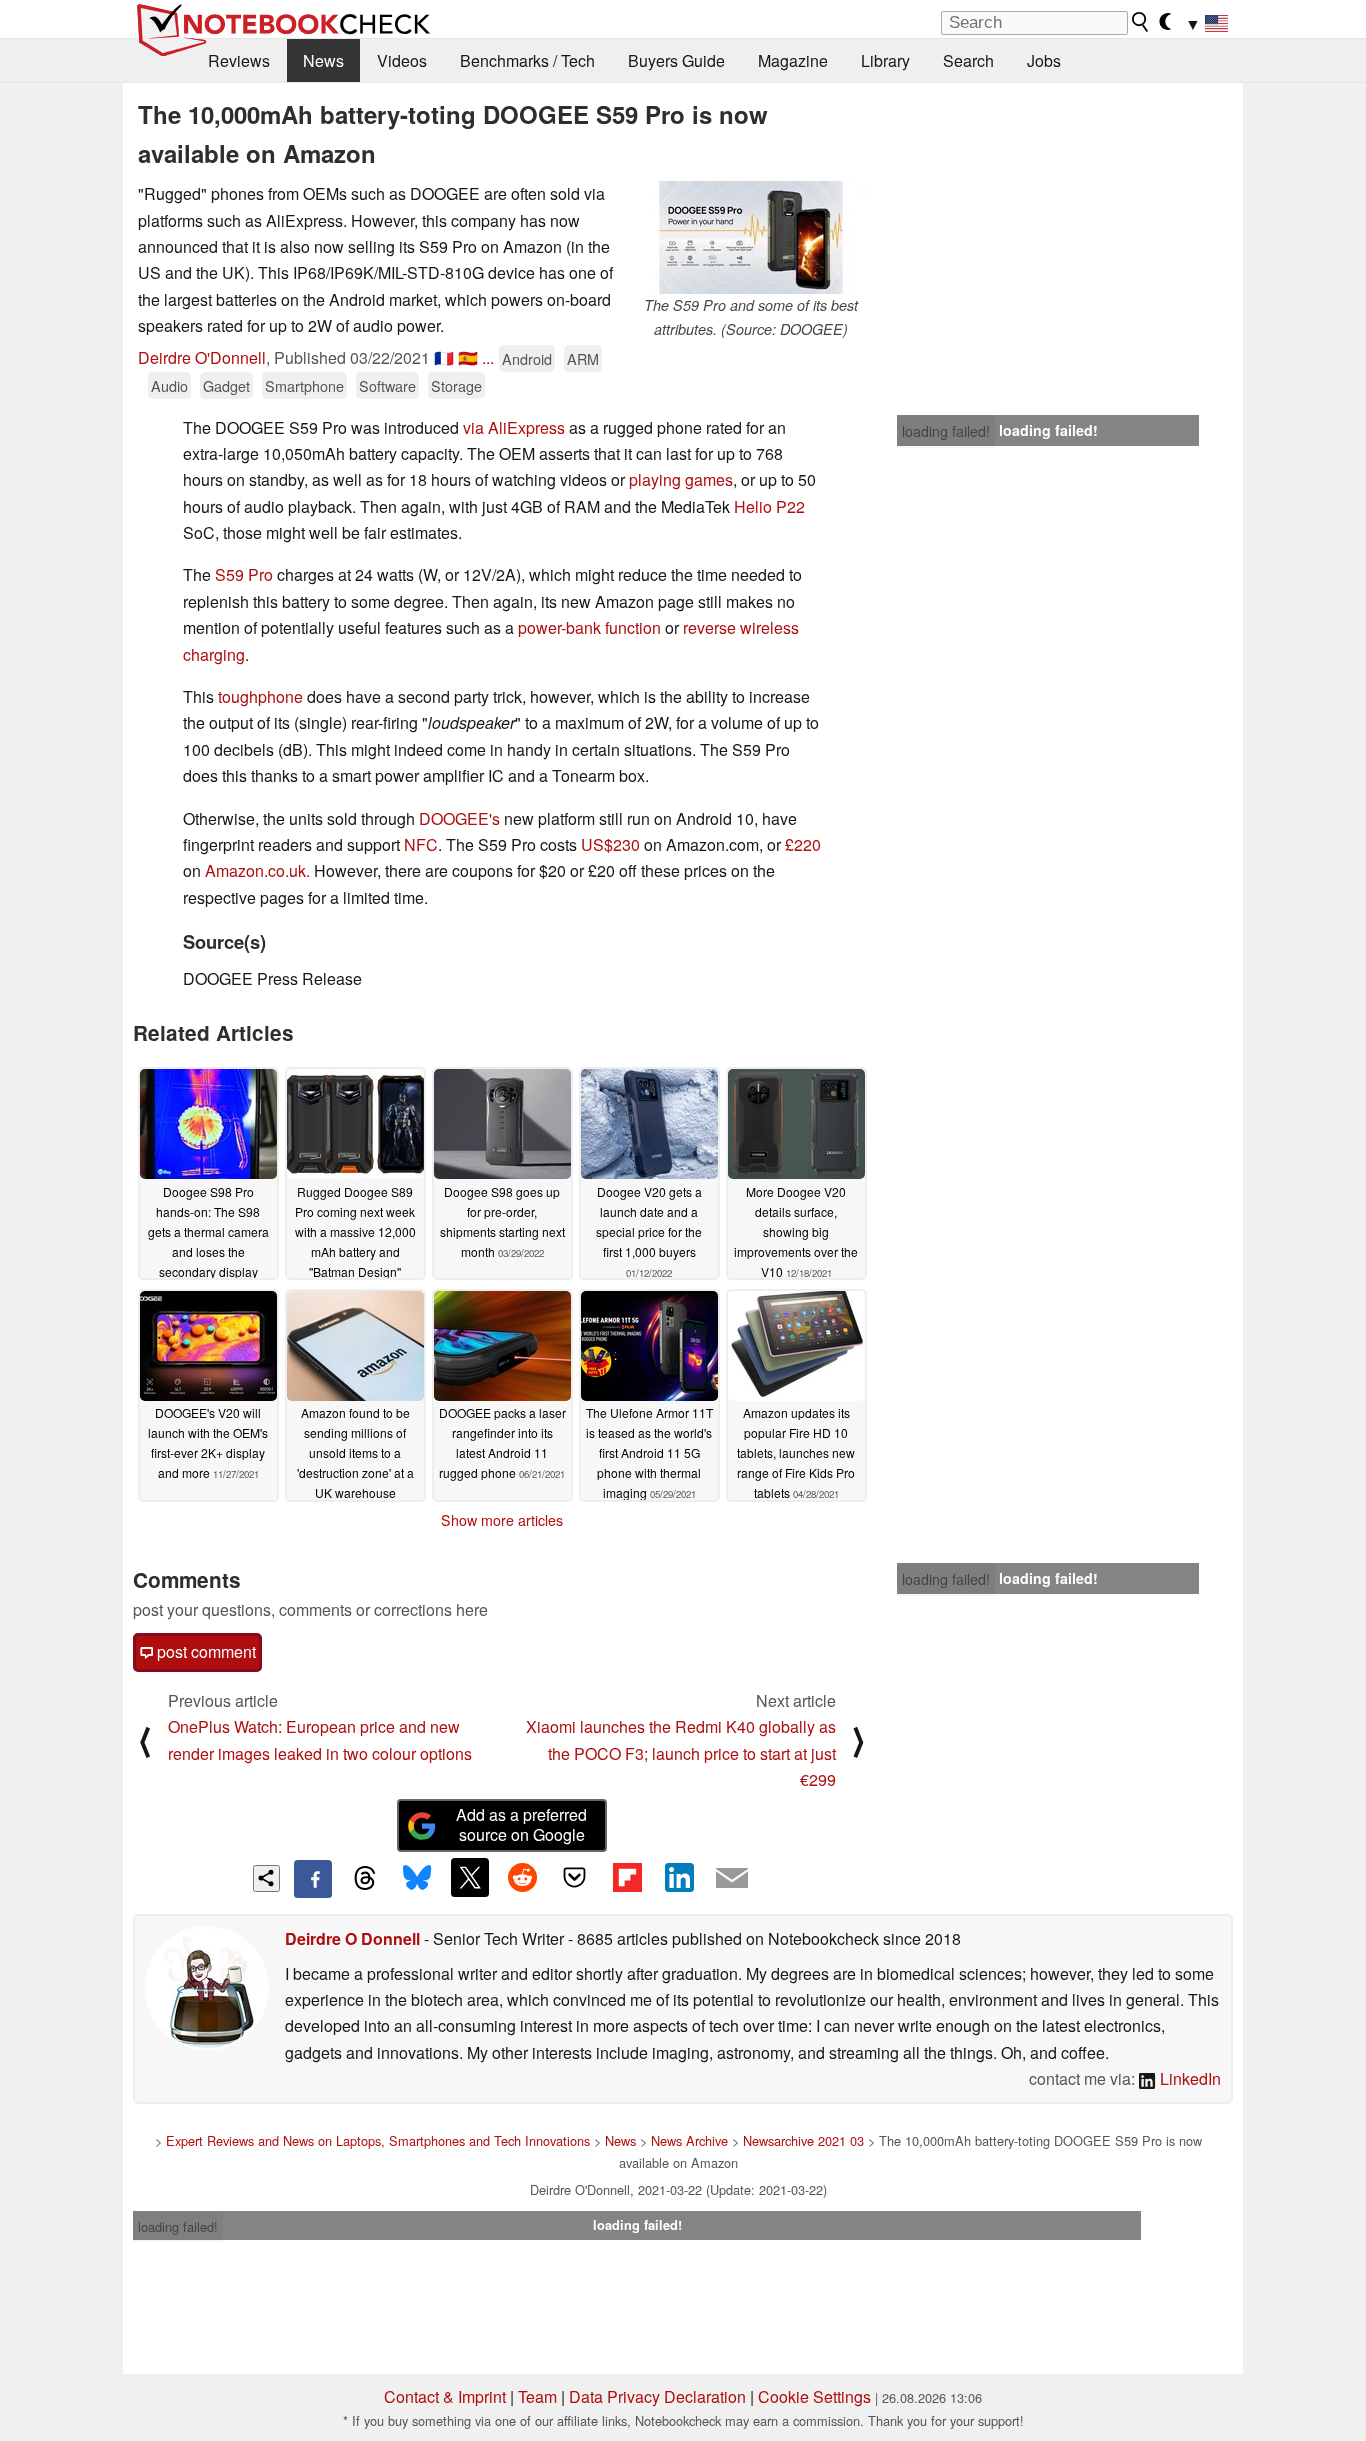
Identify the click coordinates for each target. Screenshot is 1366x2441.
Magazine (793, 60)
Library (885, 60)
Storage (456, 385)
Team (537, 2396)
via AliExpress (514, 427)
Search (968, 60)
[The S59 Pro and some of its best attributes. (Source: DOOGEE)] (751, 237)
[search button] (1141, 22)
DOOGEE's (459, 818)
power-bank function (589, 627)
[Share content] (266, 1878)
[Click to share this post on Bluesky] (417, 1879)
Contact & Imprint (445, 2396)
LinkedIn (1188, 2078)
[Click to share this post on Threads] (365, 1879)
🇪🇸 (468, 357)
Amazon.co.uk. (257, 870)
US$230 (610, 844)
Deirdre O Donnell (352, 1938)
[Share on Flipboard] (627, 1877)
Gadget (226, 385)
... (488, 357)
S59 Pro (244, 574)
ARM (583, 358)
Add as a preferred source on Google (521, 1825)
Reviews (239, 60)
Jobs (1044, 60)
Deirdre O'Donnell (202, 357)
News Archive (689, 2140)
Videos (402, 60)
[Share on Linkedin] (679, 1877)
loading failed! (946, 431)
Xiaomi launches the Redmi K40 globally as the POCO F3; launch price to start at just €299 (681, 1753)
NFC (421, 844)
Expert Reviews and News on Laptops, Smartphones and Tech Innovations (378, 2140)
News (323, 60)
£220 (803, 844)
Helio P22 (769, 506)
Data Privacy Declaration (657, 2396)
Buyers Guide (676, 60)
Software (387, 385)
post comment (204, 1651)
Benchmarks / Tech (527, 60)
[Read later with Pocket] (575, 1877)
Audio (169, 385)
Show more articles (502, 1520)
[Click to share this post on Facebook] (313, 1879)
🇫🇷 (444, 357)
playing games (681, 479)
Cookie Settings (814, 2396)
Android (527, 358)
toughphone (260, 696)
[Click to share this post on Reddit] (522, 1877)
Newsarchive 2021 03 (803, 2140)
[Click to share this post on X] (470, 1877)
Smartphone (304, 385)
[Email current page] (732, 1879)
